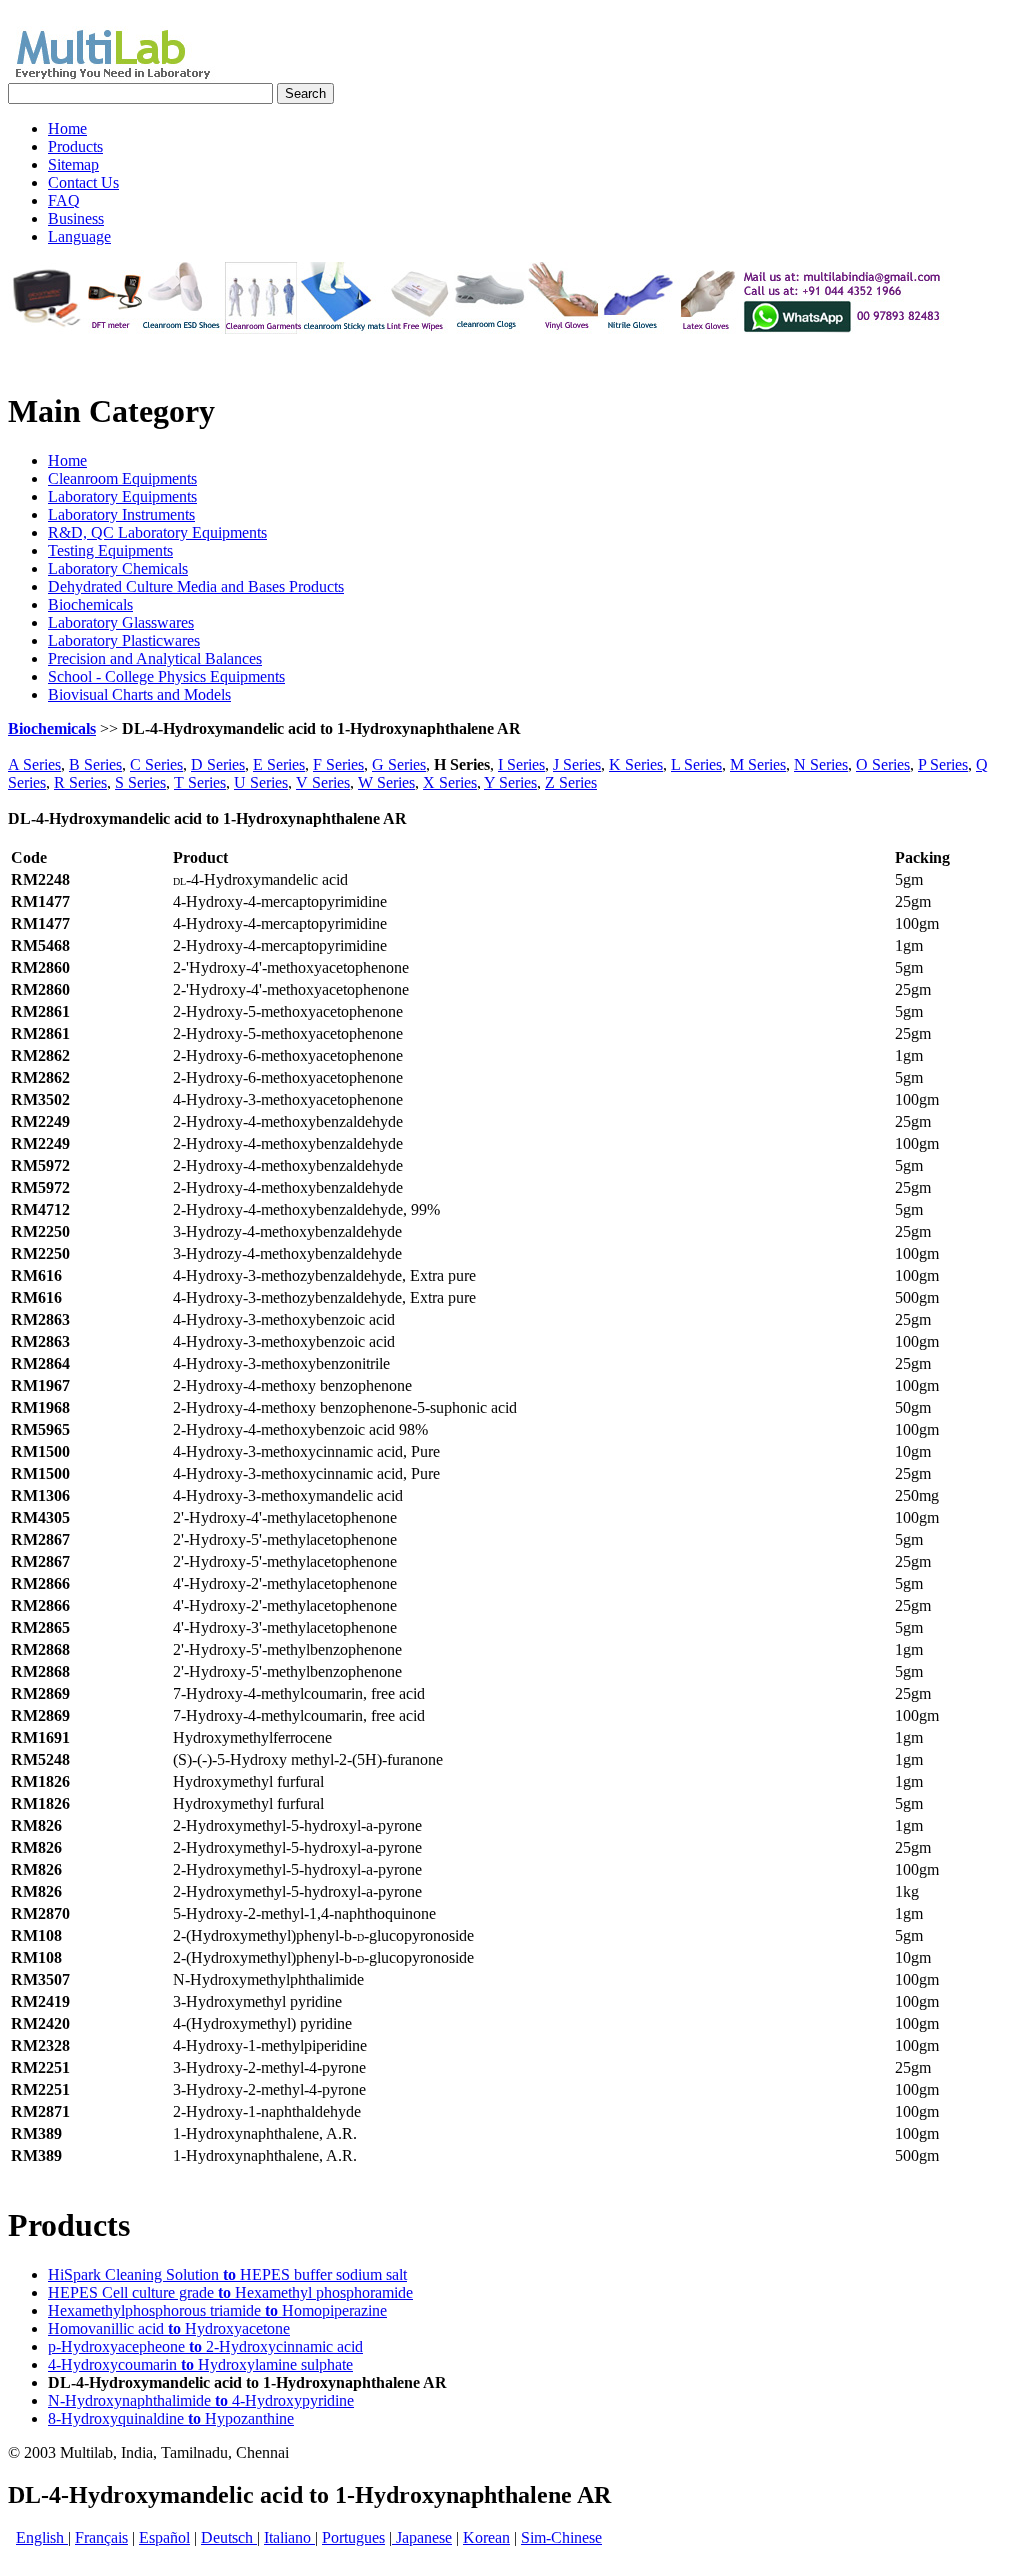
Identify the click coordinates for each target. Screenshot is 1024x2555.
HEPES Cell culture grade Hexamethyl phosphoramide (230, 2292)
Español (164, 2537)
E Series (279, 764)
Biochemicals (90, 604)
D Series (218, 764)
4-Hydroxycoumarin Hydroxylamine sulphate (200, 2364)
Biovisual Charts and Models (139, 694)
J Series (577, 764)
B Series (95, 764)
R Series (80, 782)
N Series (821, 764)
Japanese (422, 2537)
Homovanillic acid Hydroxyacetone (169, 2328)
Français (101, 2537)
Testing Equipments (110, 550)
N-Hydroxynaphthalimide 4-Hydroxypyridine (201, 2400)
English (42, 2537)
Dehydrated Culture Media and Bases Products (196, 586)
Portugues (353, 2537)
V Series (323, 782)
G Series (399, 764)
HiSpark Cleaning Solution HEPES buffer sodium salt (227, 2274)
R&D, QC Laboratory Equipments (157, 532)
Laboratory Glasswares (121, 622)
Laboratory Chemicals (118, 568)
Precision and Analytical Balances (155, 658)
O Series (883, 764)
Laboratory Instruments (121, 514)
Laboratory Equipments (122, 496)
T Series (200, 782)
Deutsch (229, 2537)
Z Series (571, 782)
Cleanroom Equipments (122, 478)
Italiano (289, 2537)
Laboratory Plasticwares (124, 640)
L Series (696, 764)
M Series (758, 764)
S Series (140, 782)
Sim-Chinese (561, 2537)
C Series (156, 764)
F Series (338, 764)
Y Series (510, 782)
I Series (521, 764)
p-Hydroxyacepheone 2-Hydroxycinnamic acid (205, 2346)
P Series (943, 764)
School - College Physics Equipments (166, 676)
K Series (636, 764)
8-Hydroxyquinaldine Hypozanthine (171, 2418)
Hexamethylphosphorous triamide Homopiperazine (217, 2310)
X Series (450, 782)
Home (67, 460)
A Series (34, 764)
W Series (386, 782)
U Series (261, 782)
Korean (486, 2537)
